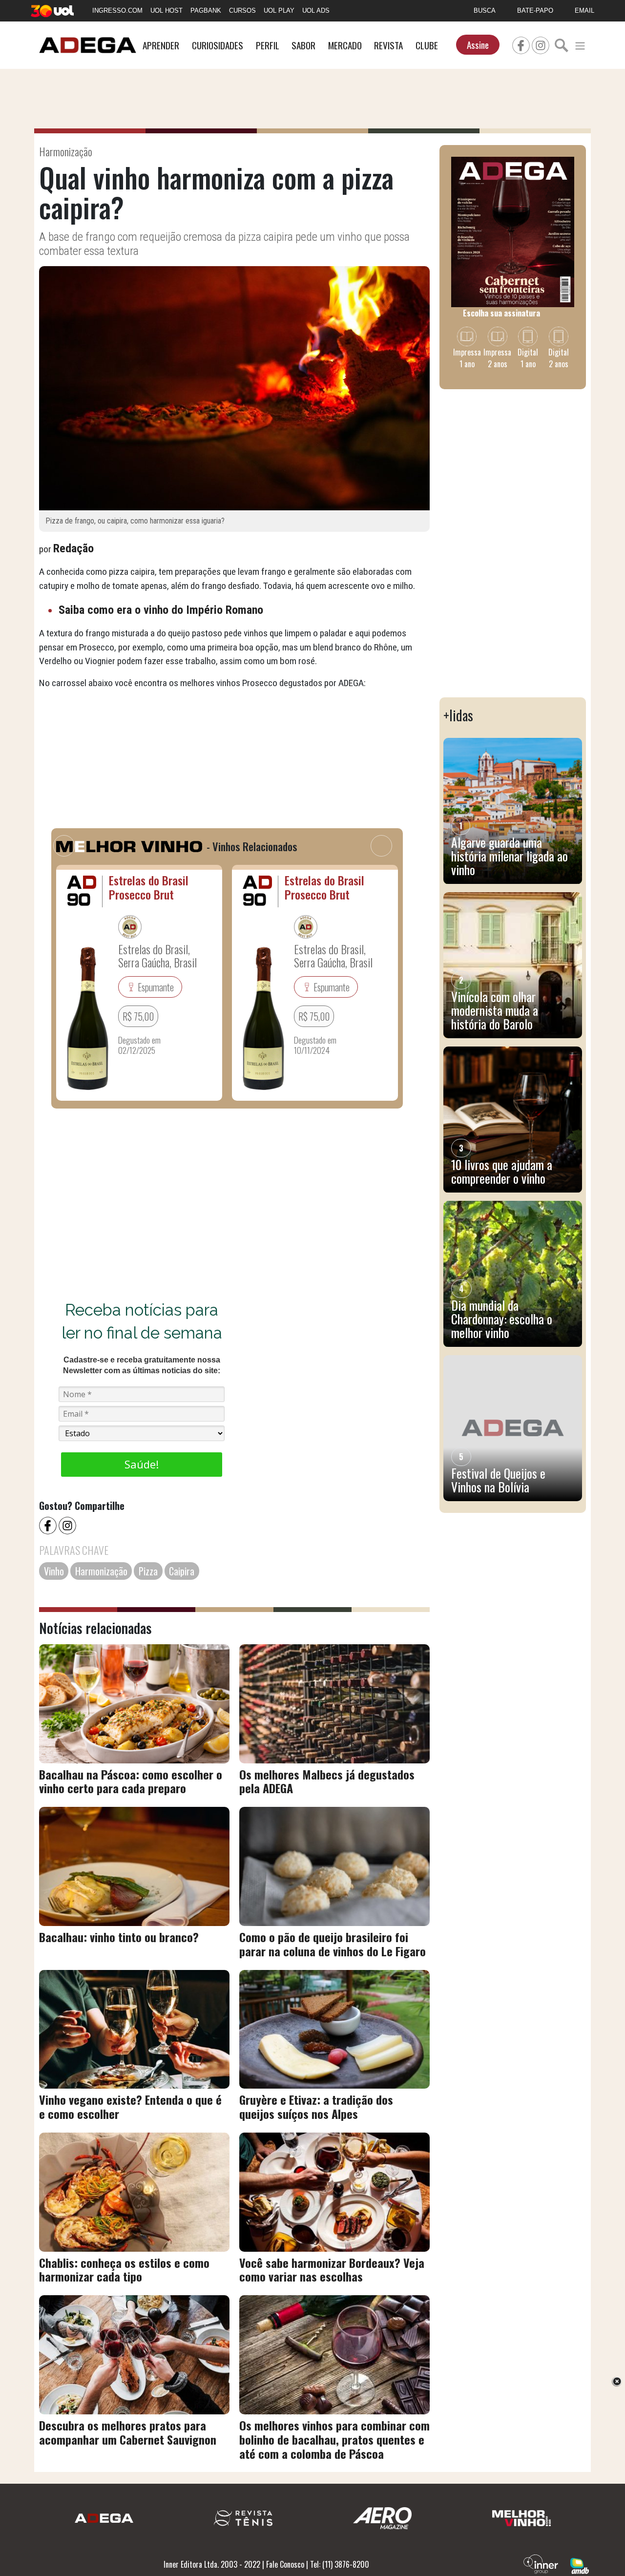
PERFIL (268, 45)
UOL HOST (167, 10)
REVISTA (388, 45)
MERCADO (345, 45)
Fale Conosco (285, 2564)
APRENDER (161, 45)
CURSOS (242, 10)
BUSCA (485, 10)
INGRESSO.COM (117, 10)
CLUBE (427, 45)
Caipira (182, 1571)
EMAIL (584, 10)
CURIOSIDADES (218, 45)
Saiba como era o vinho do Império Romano (161, 610)
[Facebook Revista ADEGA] (521, 44)
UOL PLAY (279, 10)
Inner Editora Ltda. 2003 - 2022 (212, 2564)
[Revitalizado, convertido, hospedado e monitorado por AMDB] (580, 2565)
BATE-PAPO (535, 10)
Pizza (148, 1571)
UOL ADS (316, 10)
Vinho (54, 1571)
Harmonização (101, 1571)
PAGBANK (206, 10)
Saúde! (142, 1464)
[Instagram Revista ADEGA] (541, 44)
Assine (478, 45)
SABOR (303, 45)
